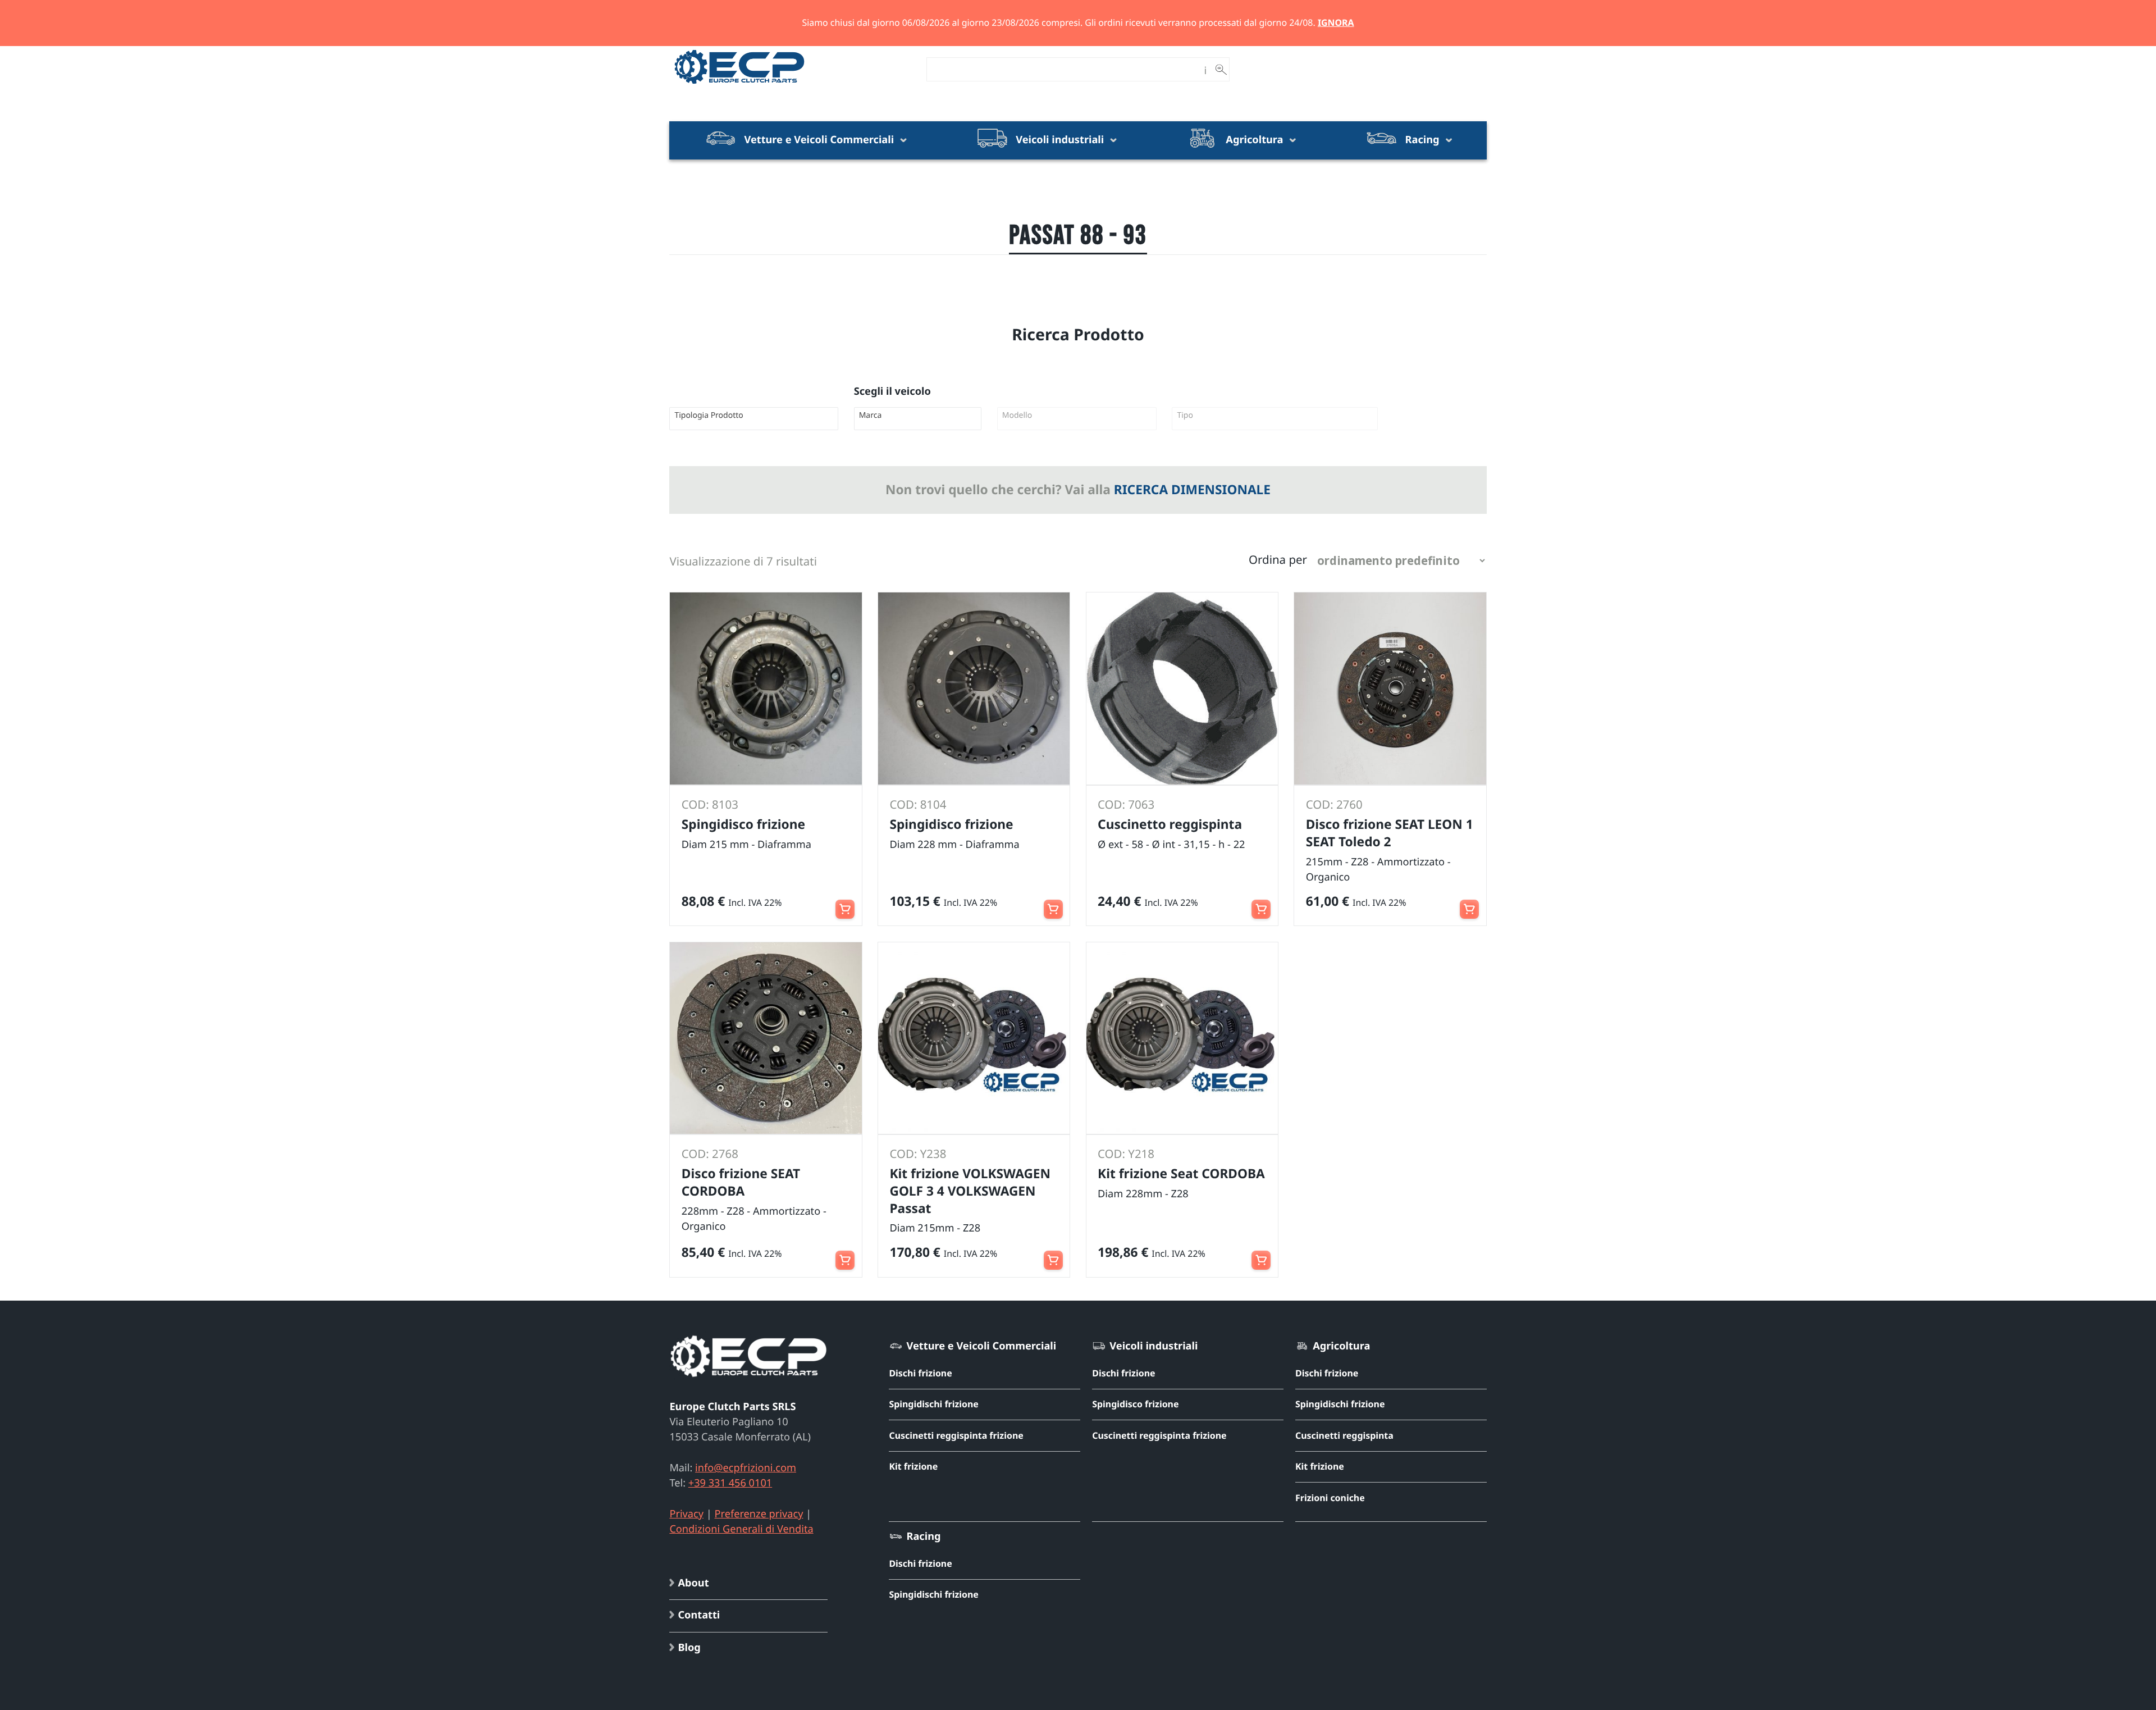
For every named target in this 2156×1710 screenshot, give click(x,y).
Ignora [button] (1336, 22)
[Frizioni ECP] (739, 84)
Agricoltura (1255, 140)
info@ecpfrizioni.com (746, 1468)
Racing (1422, 140)
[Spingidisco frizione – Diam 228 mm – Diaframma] (974, 688)
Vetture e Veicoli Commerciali (819, 140)
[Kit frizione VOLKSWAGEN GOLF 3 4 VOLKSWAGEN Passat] (974, 1038)
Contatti (699, 1615)
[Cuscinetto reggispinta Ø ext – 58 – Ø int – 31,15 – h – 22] (1182, 688)
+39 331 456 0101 (730, 1483)
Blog (689, 1648)
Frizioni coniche (1330, 1498)
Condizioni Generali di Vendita (741, 1529)
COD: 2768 (710, 1153)
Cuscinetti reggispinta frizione (956, 1435)
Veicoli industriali (1059, 140)
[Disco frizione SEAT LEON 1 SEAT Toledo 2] (1390, 688)
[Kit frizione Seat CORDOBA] (1182, 1038)
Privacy (686, 1514)
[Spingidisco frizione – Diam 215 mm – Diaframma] (766, 688)
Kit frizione (913, 1466)
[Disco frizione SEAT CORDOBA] (766, 1038)
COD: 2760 (1334, 804)
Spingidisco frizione (1135, 1404)
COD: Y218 (1126, 1153)
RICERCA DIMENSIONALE (1192, 489)
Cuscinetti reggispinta (1344, 1435)
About (693, 1583)
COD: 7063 (1126, 804)
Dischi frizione (920, 1373)
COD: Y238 (918, 1153)
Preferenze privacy (759, 1514)
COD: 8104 (918, 804)
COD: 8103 (710, 804)
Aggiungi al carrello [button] (845, 903)
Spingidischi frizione (933, 1404)
